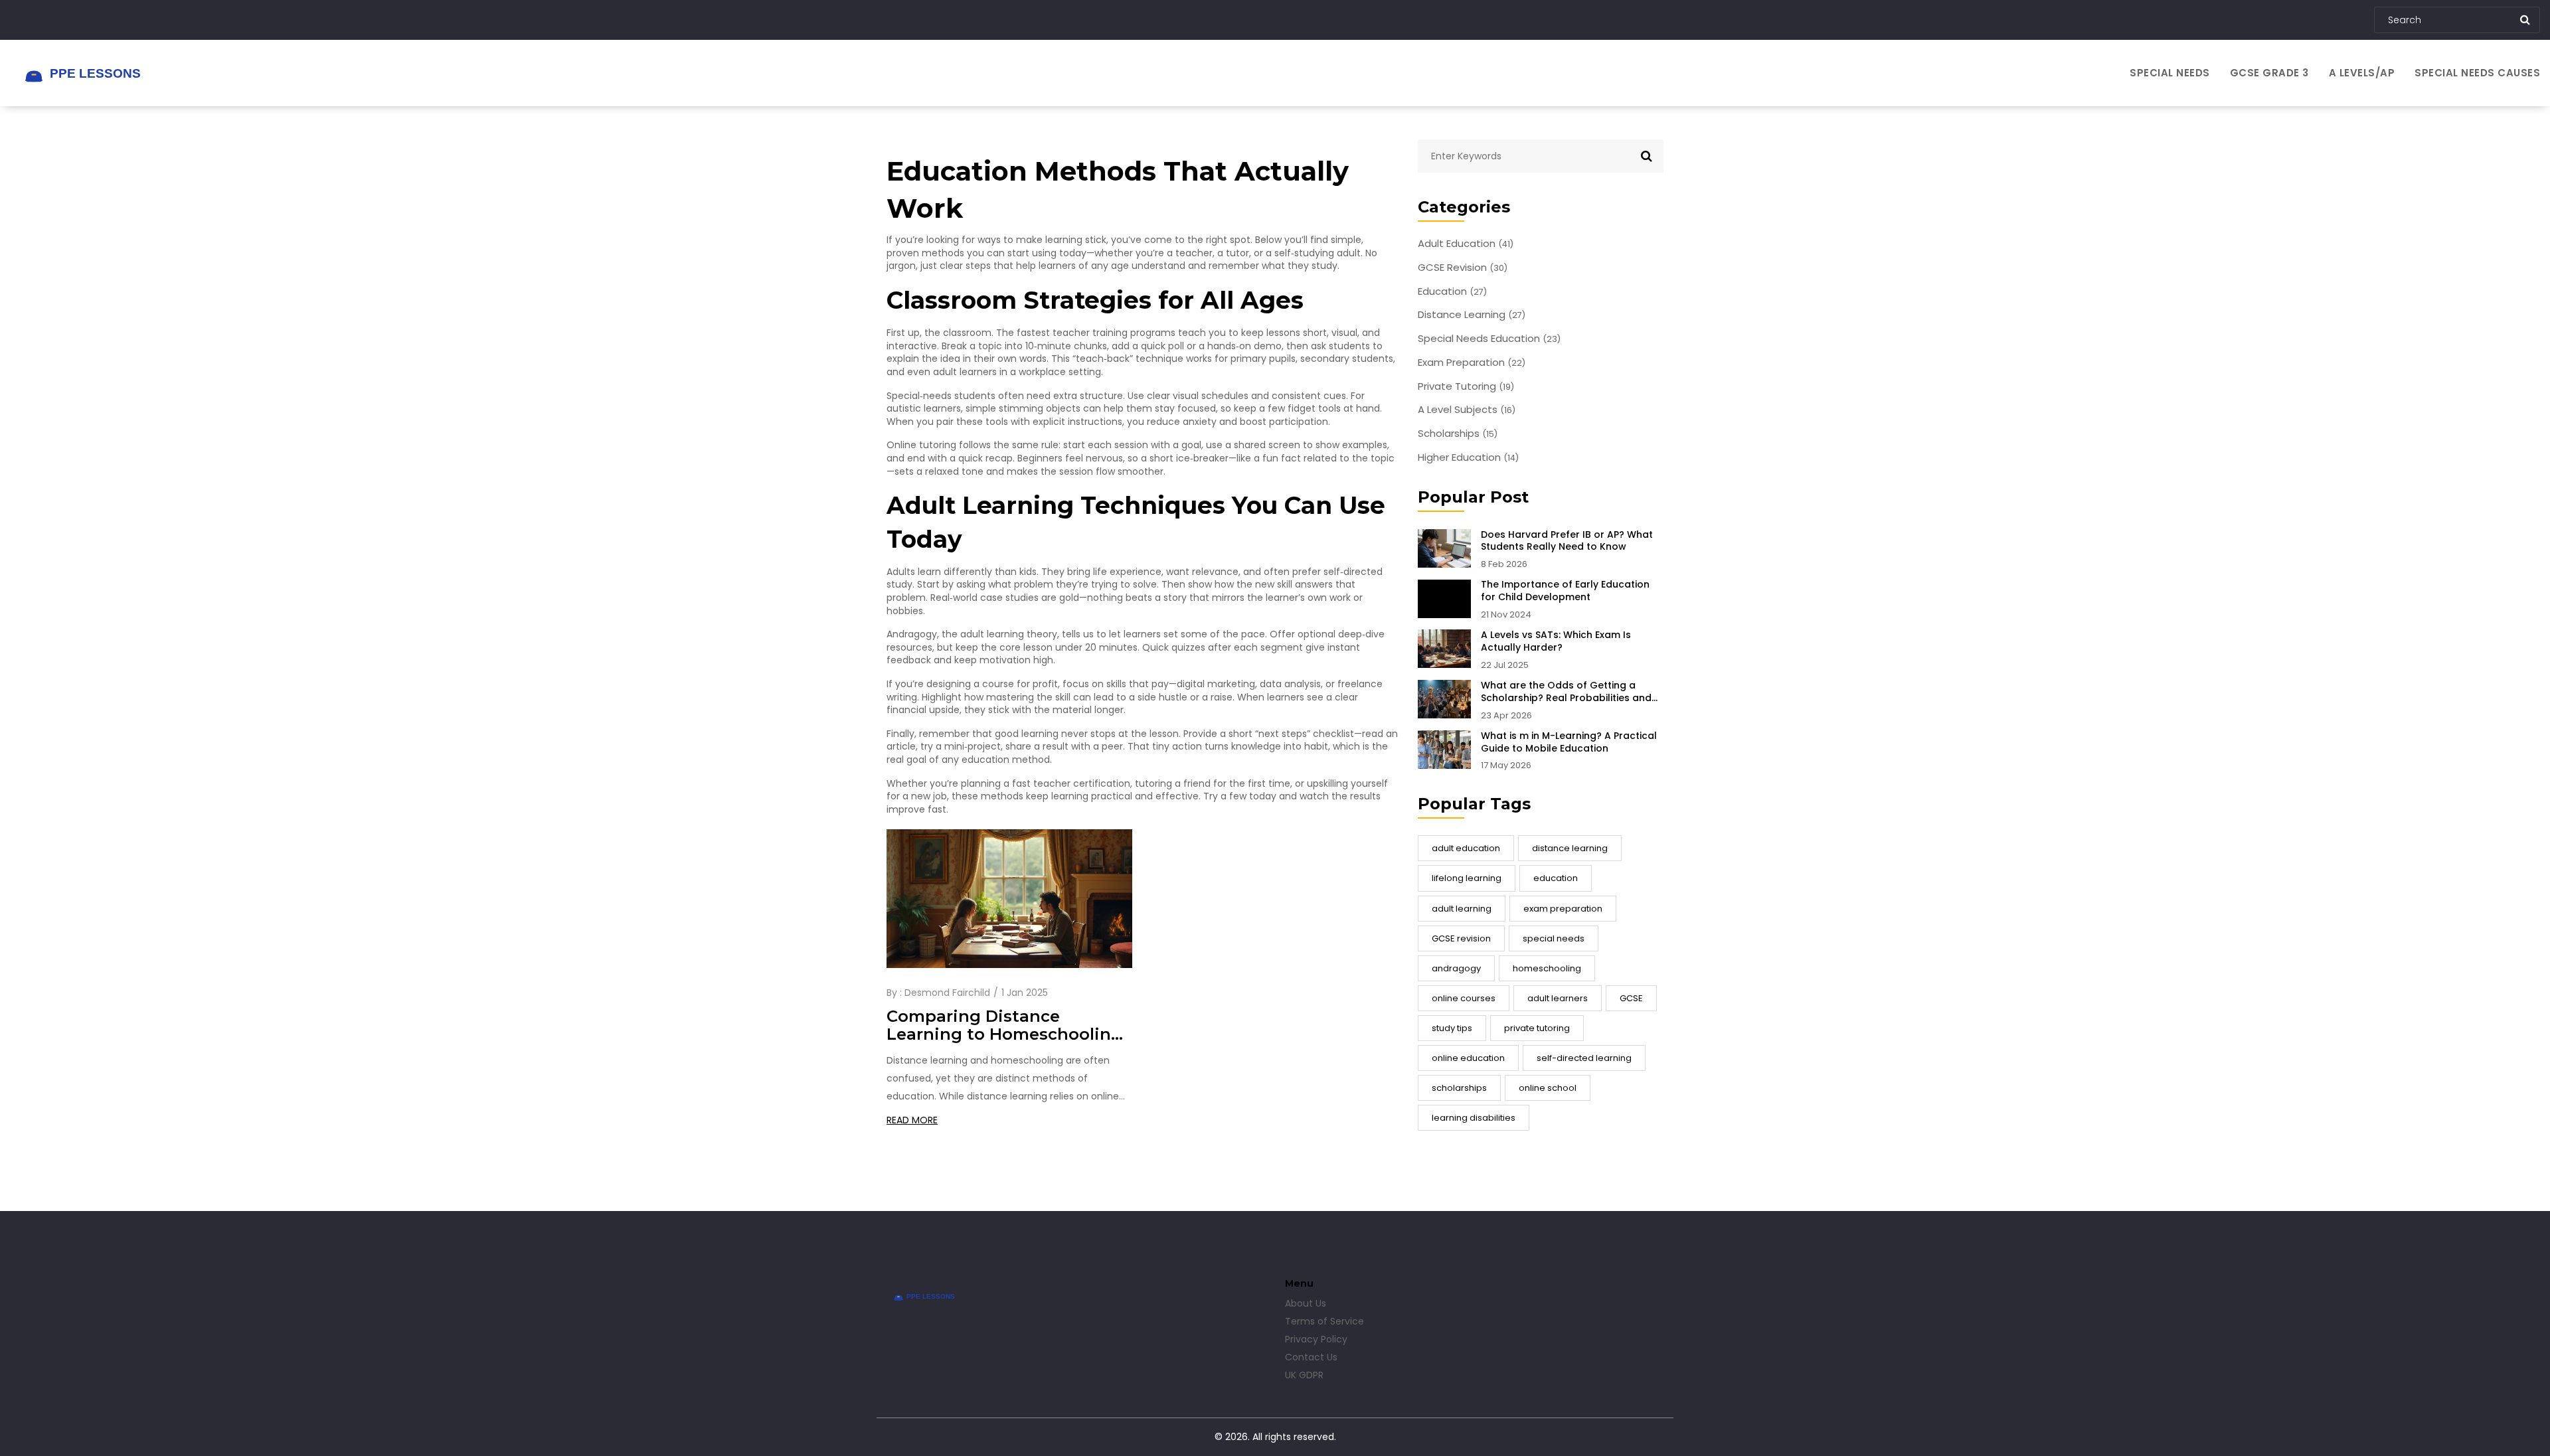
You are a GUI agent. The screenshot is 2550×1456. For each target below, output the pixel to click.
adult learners (1558, 998)
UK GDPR (1304, 1375)
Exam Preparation (1472, 363)
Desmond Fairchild (947, 993)
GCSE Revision (1463, 268)
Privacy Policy (1316, 1339)
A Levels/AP (2362, 73)
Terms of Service (1324, 1321)
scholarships (1459, 1088)
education (1556, 878)
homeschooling (1547, 968)
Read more (912, 1120)
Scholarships (1458, 434)
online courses (1464, 998)
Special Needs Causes (2477, 73)
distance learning (1570, 848)
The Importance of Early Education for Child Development (1565, 591)
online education (1468, 1058)
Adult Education (1466, 244)
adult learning (1462, 909)
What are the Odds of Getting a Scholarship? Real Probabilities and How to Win (1566, 692)
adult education (1466, 848)
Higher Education (1468, 457)
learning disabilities (1474, 1118)
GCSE (1631, 998)
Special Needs (2170, 73)
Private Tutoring (1466, 386)
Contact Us (1311, 1357)
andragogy (1456, 968)
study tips (1452, 1028)
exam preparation (1563, 909)
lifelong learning (1467, 878)
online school (1548, 1088)
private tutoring (1537, 1028)
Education (1452, 291)
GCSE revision (1461, 938)
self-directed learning (1584, 1058)
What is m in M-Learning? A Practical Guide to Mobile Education (1569, 742)
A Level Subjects (1467, 410)
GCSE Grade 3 (2269, 73)
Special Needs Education (1489, 339)
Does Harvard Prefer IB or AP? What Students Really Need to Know (1567, 541)
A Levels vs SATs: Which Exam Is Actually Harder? (1556, 641)
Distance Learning (1472, 315)
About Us (1306, 1303)
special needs (1554, 938)
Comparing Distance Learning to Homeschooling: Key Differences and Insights (1007, 1026)
